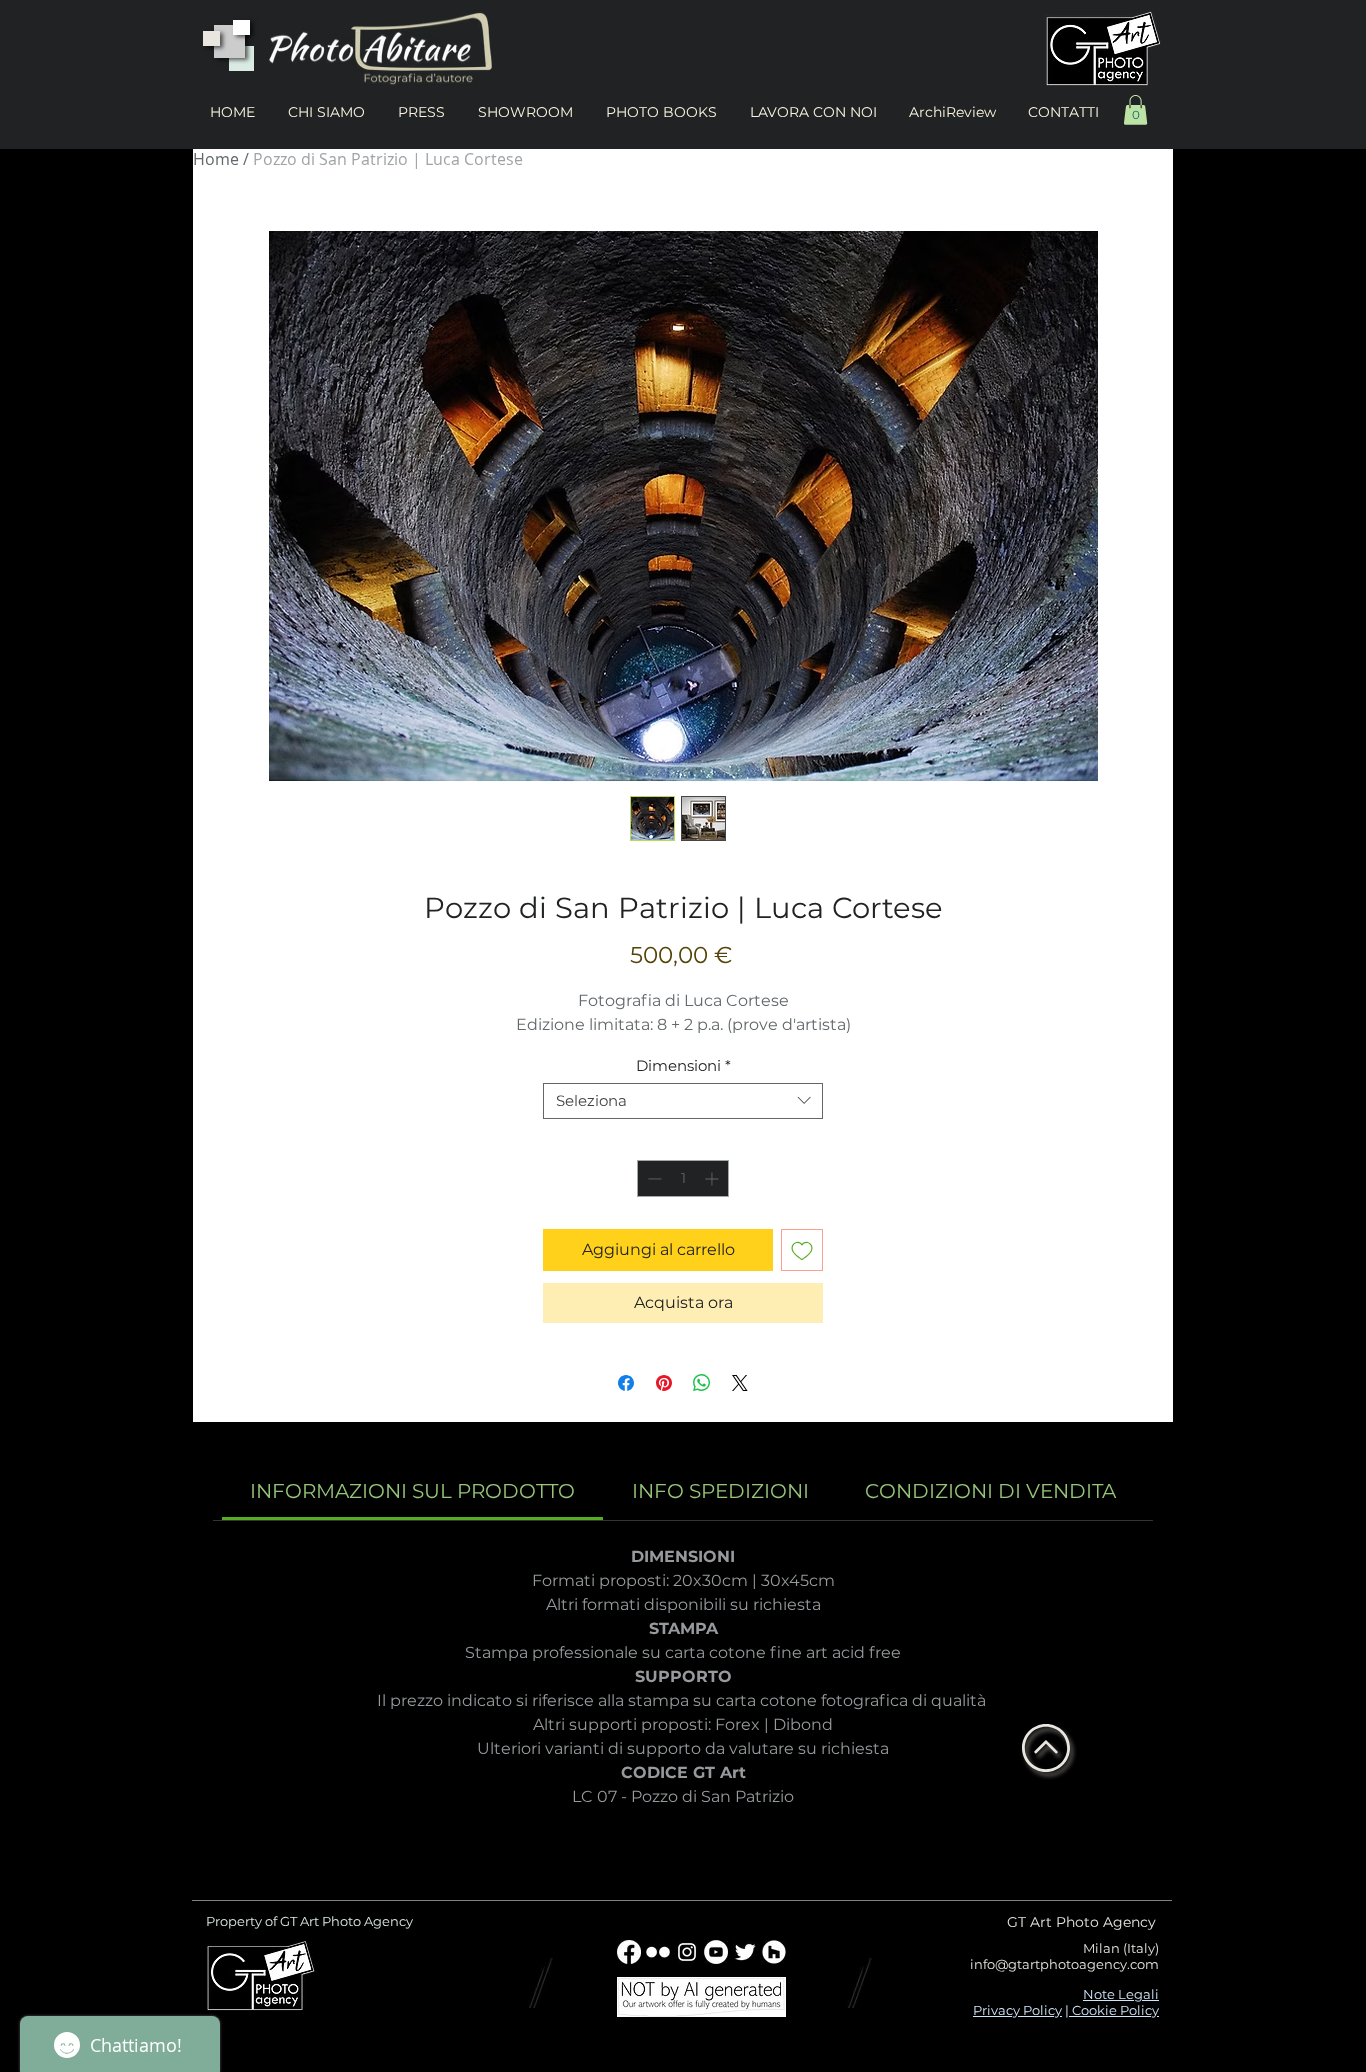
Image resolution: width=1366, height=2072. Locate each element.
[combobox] (683, 1101)
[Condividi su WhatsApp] (702, 1383)
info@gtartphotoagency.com (1064, 1964)
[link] (412, 1491)
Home (216, 159)
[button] (1135, 110)
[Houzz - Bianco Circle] (774, 1952)
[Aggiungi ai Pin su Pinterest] (664, 1383)
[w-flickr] (658, 1952)
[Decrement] (652, 1178)
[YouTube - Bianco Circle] (716, 1952)
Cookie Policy (1114, 2010)
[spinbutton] (683, 1178)
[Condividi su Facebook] (626, 1383)
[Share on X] (740, 1383)
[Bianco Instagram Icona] (687, 1952)
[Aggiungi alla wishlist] (802, 1250)
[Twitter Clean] (745, 1952)
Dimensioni (683, 1066)
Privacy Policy (1017, 2010)
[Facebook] (629, 1952)
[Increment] (713, 1178)
